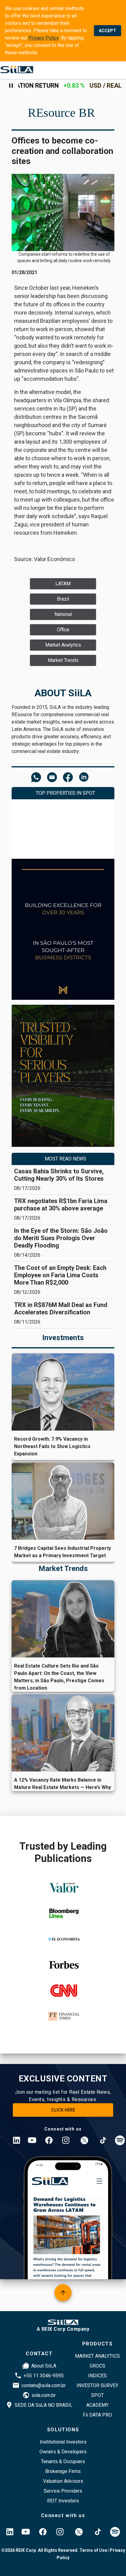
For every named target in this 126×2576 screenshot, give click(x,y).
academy (97, 2405)
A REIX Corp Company (63, 2329)
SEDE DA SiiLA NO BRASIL (44, 2405)
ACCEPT (107, 31)
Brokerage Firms (63, 2471)
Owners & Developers (63, 2452)
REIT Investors (63, 2501)
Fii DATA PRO (97, 2415)
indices (97, 2376)
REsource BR (61, 113)
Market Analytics (97, 2356)
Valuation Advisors (63, 2481)
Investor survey (97, 2385)
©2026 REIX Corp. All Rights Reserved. (40, 2550)
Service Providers (63, 2491)
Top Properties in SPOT (65, 793)
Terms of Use (93, 2550)
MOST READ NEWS (65, 1159)
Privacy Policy (44, 38)
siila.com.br (44, 2395)
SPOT (97, 2395)
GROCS (97, 2366)
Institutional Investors (63, 2442)
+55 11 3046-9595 (44, 2376)
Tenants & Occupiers (63, 2461)
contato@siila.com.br (44, 2385)
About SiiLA (44, 2366)
